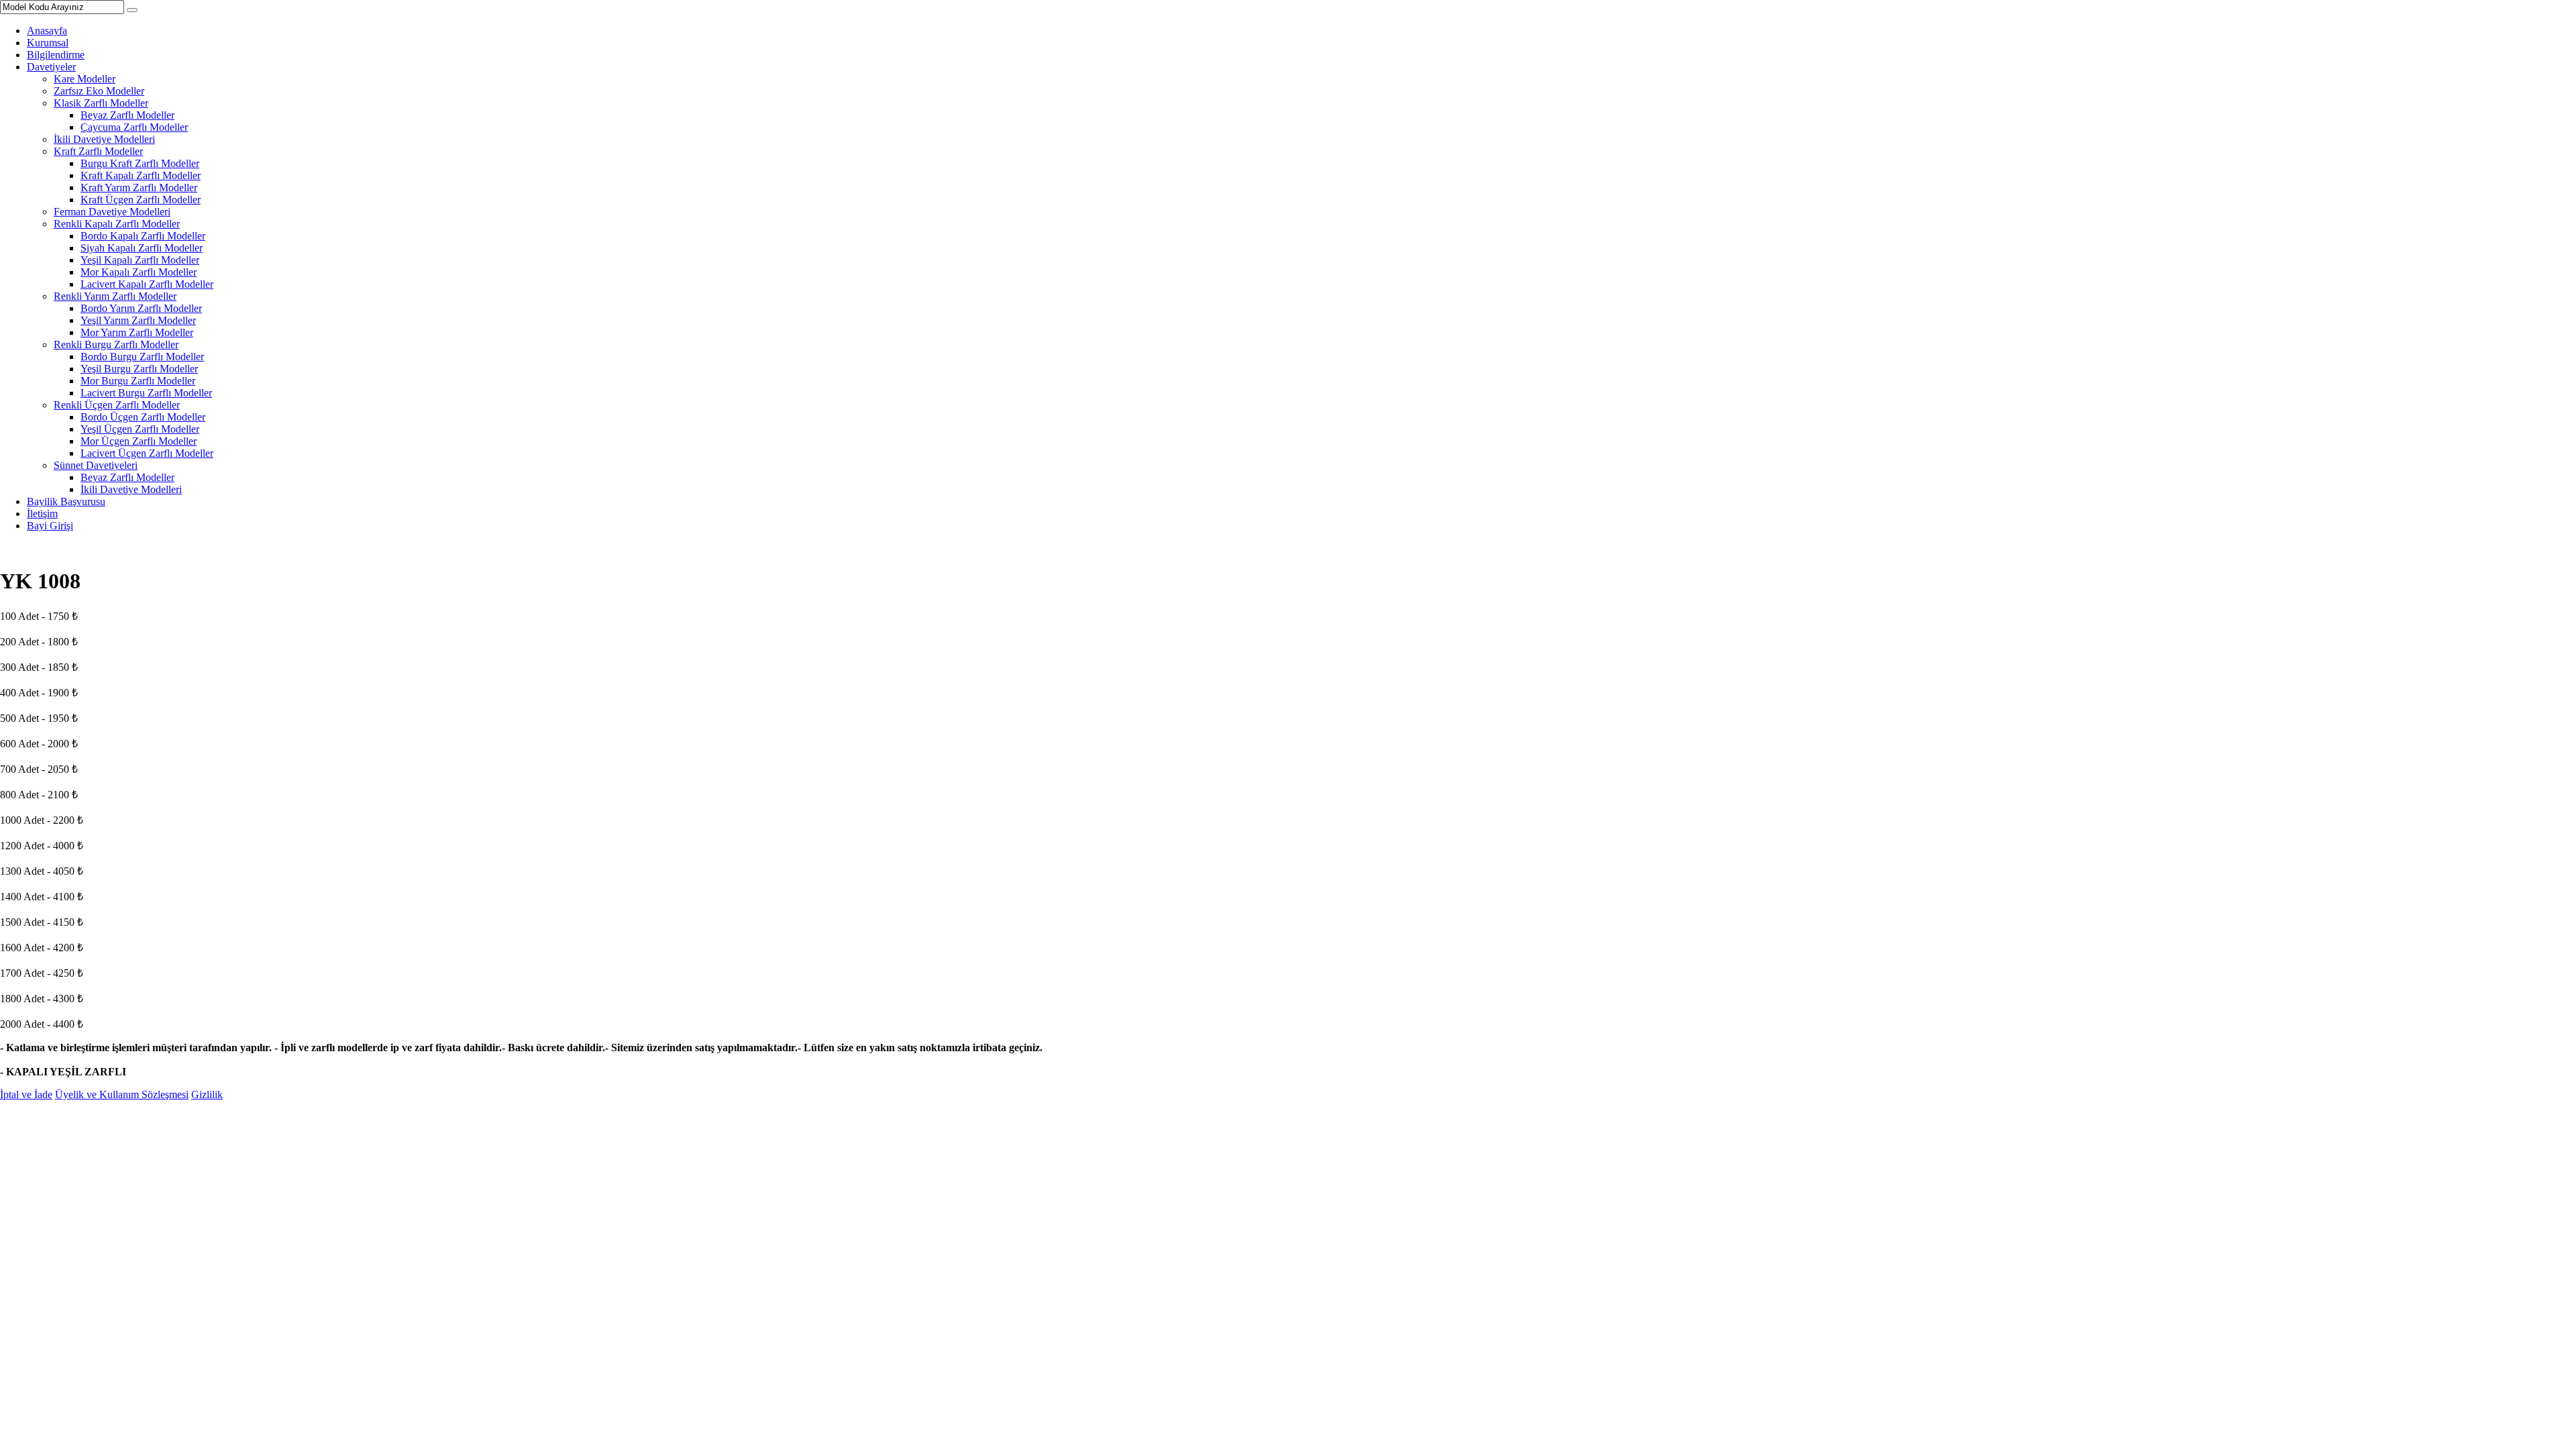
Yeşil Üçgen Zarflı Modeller (140, 429)
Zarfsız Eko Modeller (99, 91)
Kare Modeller (85, 79)
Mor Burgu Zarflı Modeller (138, 381)
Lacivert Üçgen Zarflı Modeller (147, 453)
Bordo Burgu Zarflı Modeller (142, 357)
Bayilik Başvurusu (66, 501)
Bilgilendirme (56, 55)
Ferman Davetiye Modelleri (112, 212)
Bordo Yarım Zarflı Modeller (141, 308)
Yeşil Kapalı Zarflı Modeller (140, 260)
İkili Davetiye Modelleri (104, 139)
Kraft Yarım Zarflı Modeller (139, 187)
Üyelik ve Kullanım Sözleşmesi (122, 1094)
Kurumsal (48, 43)
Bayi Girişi (50, 526)
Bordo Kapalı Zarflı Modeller (143, 236)
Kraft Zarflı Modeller (98, 151)
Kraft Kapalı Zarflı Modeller (141, 175)
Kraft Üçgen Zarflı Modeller (141, 200)
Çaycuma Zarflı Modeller (134, 127)
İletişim (42, 514)
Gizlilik (207, 1094)
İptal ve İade (26, 1094)
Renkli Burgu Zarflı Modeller (116, 344)
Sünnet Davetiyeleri (96, 465)
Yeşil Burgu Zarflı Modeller (139, 369)
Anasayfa (47, 31)
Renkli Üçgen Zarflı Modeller (117, 405)
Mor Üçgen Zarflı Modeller (139, 441)
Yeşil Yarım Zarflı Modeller (138, 320)
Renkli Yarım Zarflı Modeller (115, 296)
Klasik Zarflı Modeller (101, 103)
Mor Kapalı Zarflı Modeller (139, 272)
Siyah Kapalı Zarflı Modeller (142, 248)
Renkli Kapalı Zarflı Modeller (117, 224)
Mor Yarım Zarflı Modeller (137, 332)
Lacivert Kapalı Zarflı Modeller (147, 284)
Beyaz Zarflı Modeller (127, 115)
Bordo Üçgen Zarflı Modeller (143, 417)
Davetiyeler (51, 67)
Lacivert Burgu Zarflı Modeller (146, 393)
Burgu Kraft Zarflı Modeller (140, 163)
